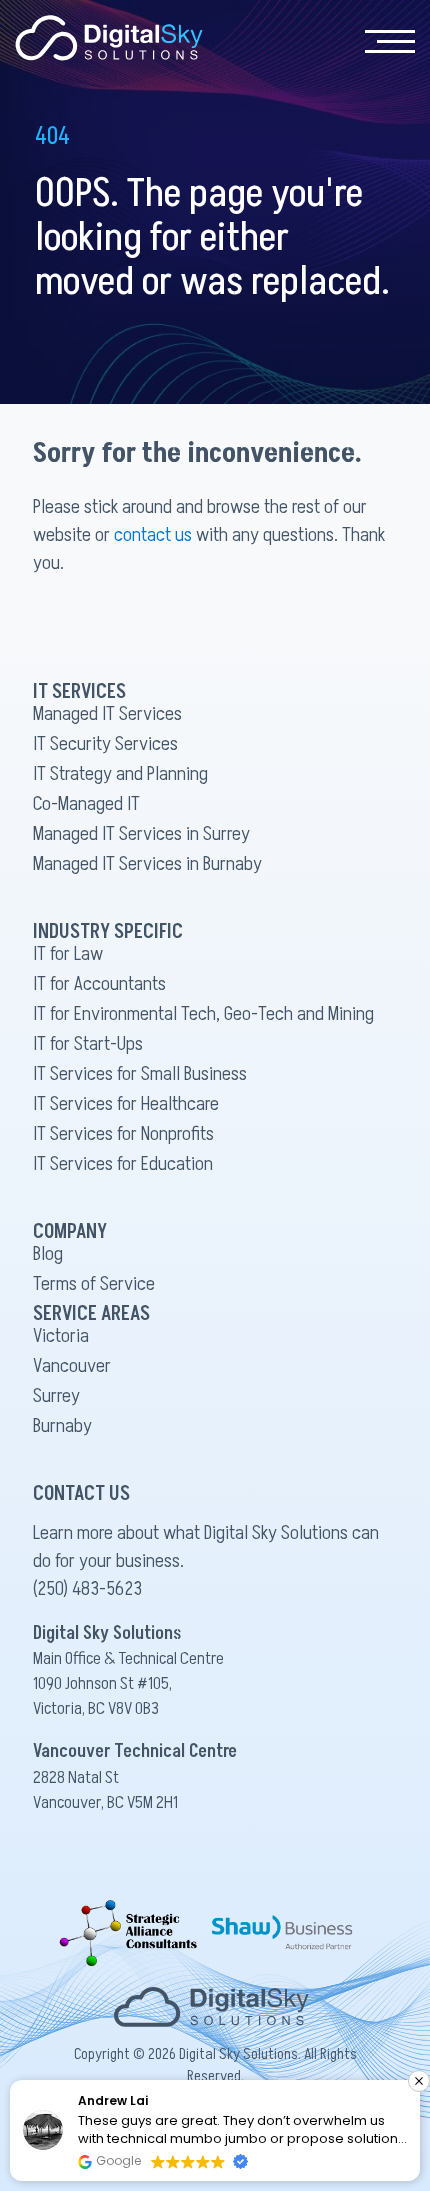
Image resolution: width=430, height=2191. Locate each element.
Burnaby (62, 1426)
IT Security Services (105, 744)
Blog (48, 1254)
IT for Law (68, 954)
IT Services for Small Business (140, 1074)
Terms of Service (94, 1284)
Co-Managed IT (86, 804)
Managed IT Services (107, 714)
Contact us (246, 107)
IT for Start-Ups (88, 1044)
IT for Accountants (99, 984)
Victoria (61, 1336)
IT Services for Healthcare (126, 1104)
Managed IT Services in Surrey (141, 834)
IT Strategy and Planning (120, 774)
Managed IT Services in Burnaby (147, 864)
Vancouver (72, 1366)
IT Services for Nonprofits (123, 1134)
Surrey (56, 1396)
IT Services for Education (123, 1164)
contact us (153, 535)
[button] (419, 2081)
